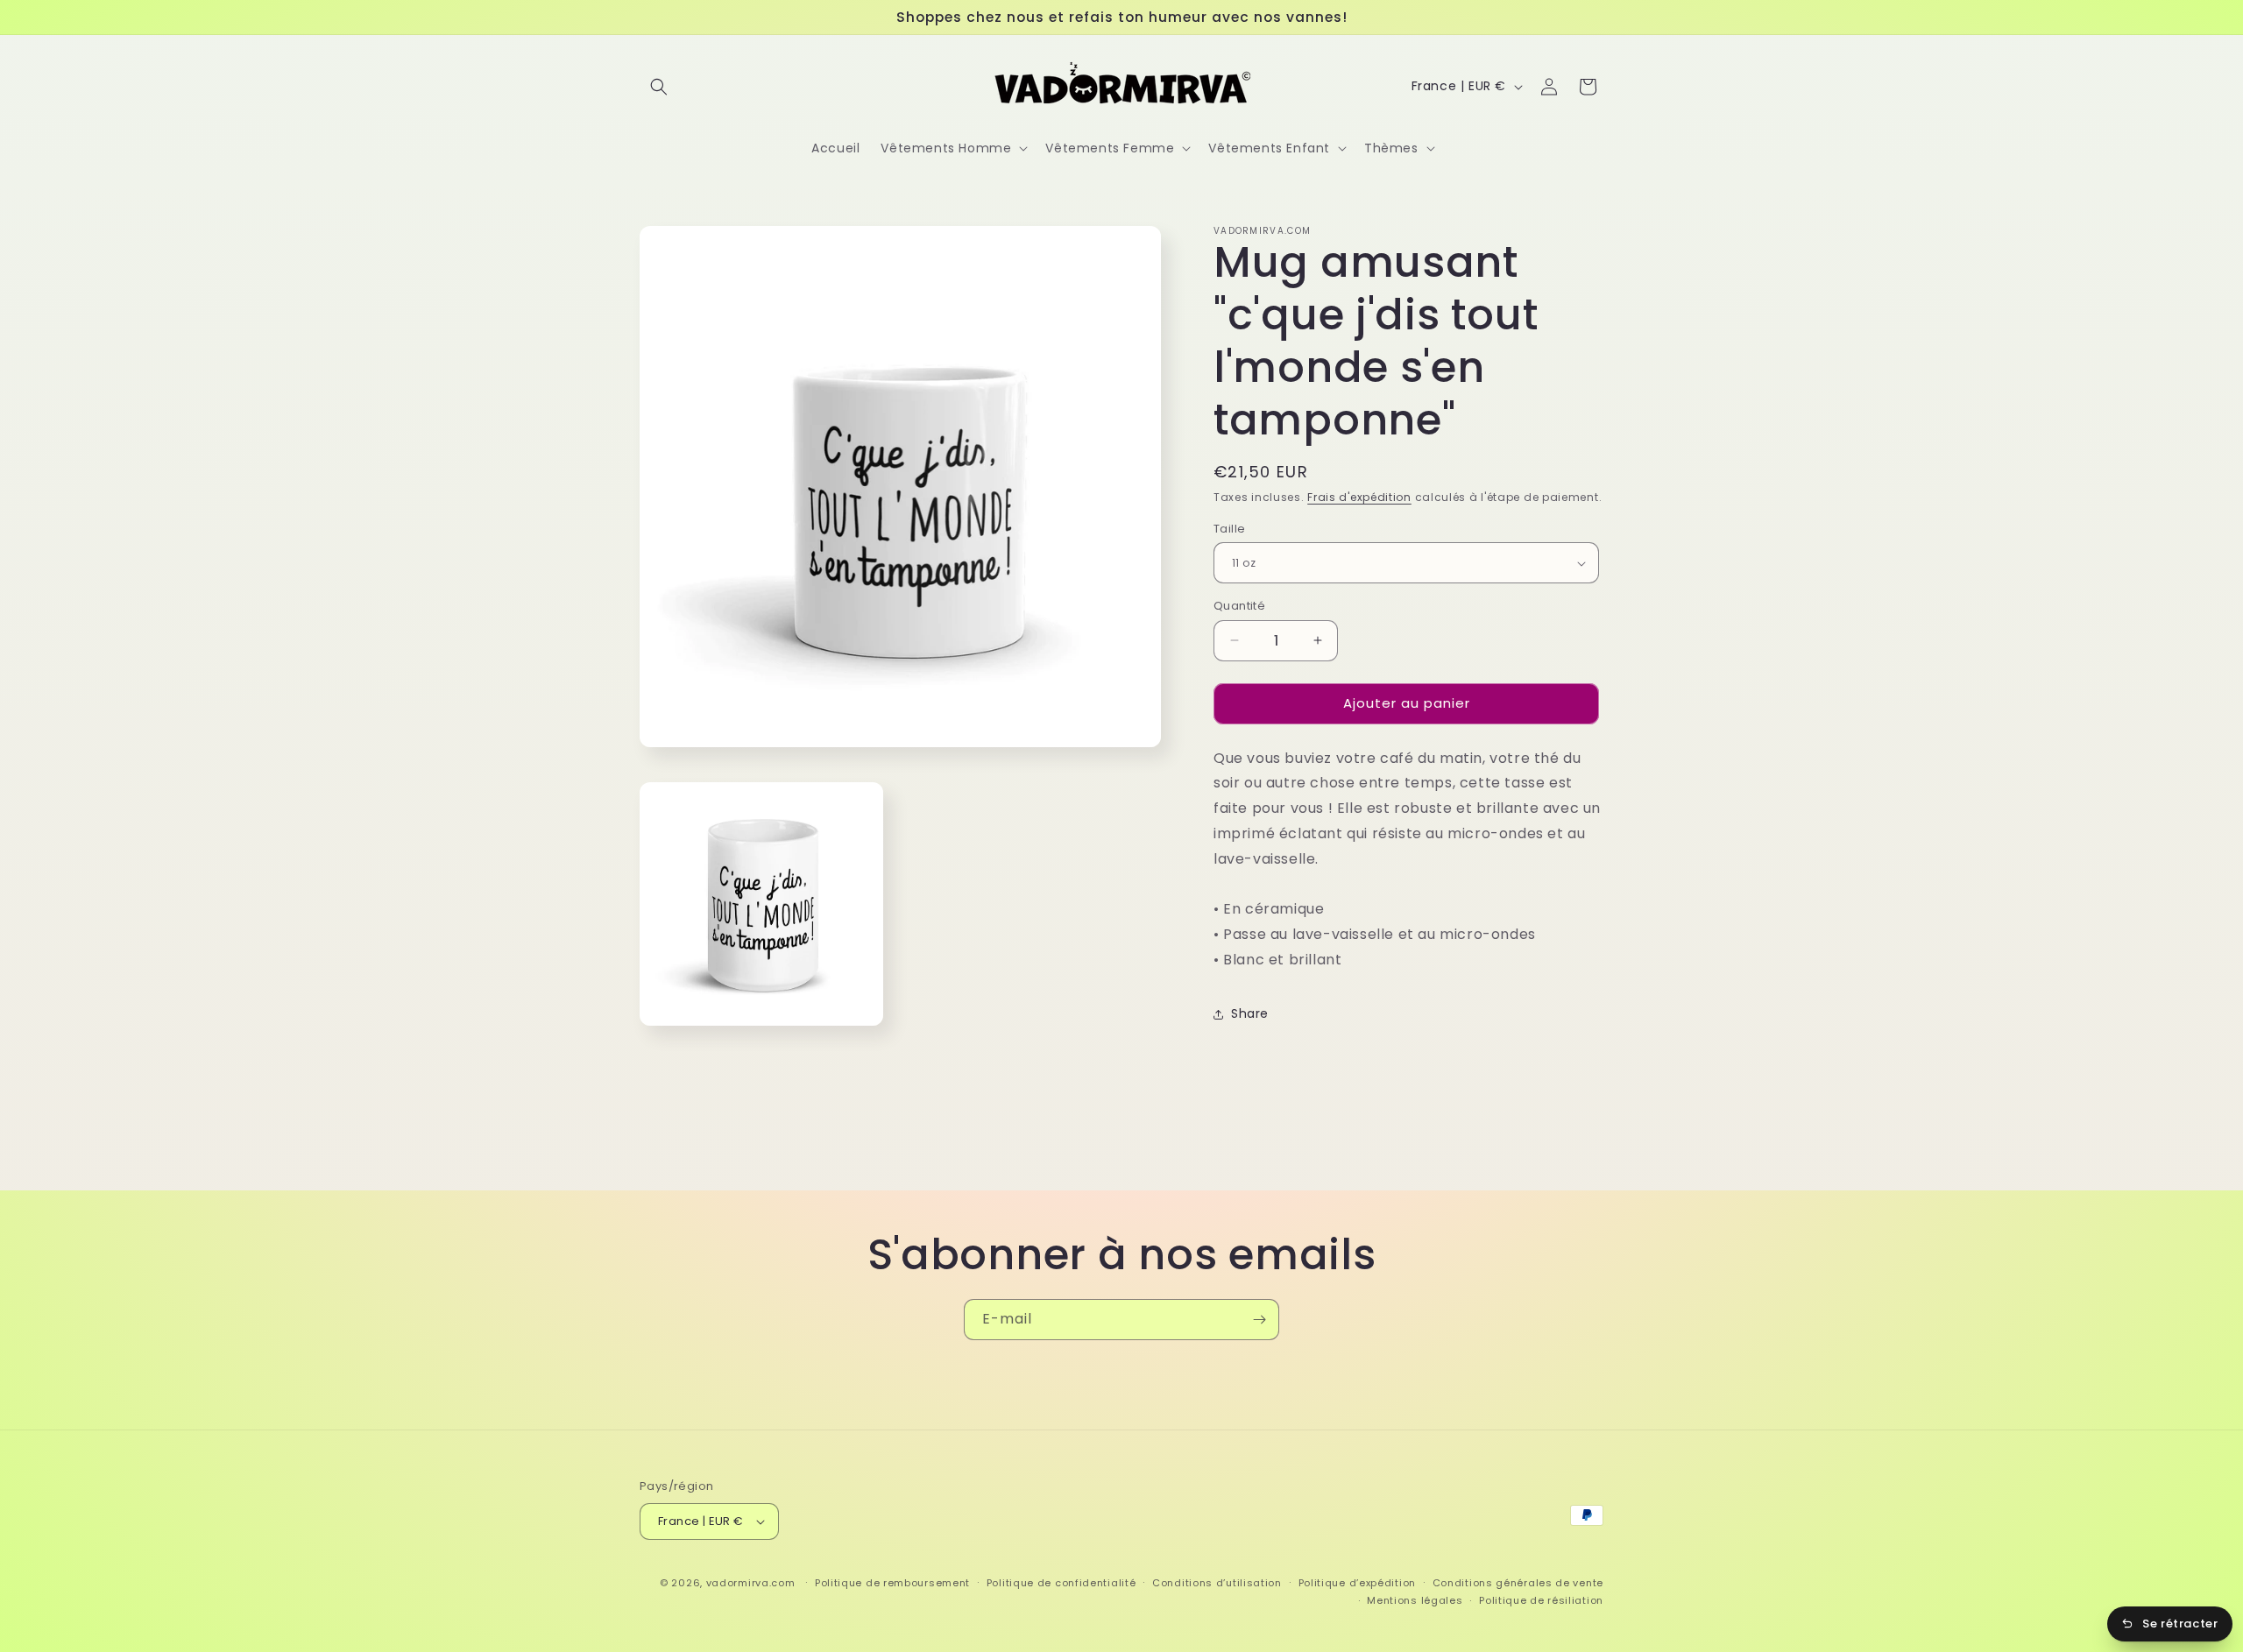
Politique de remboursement (892, 1583)
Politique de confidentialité (1061, 1583)
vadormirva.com (751, 1583)
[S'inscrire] (1259, 1320)
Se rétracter (2180, 1624)
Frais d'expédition (1359, 497)
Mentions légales (1415, 1600)
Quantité (1239, 606)
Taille (1229, 529)
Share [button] (1250, 1013)
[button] (659, 87)
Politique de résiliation (1541, 1600)
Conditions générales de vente (1518, 1583)
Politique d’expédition (1357, 1583)
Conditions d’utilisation (1217, 1583)
